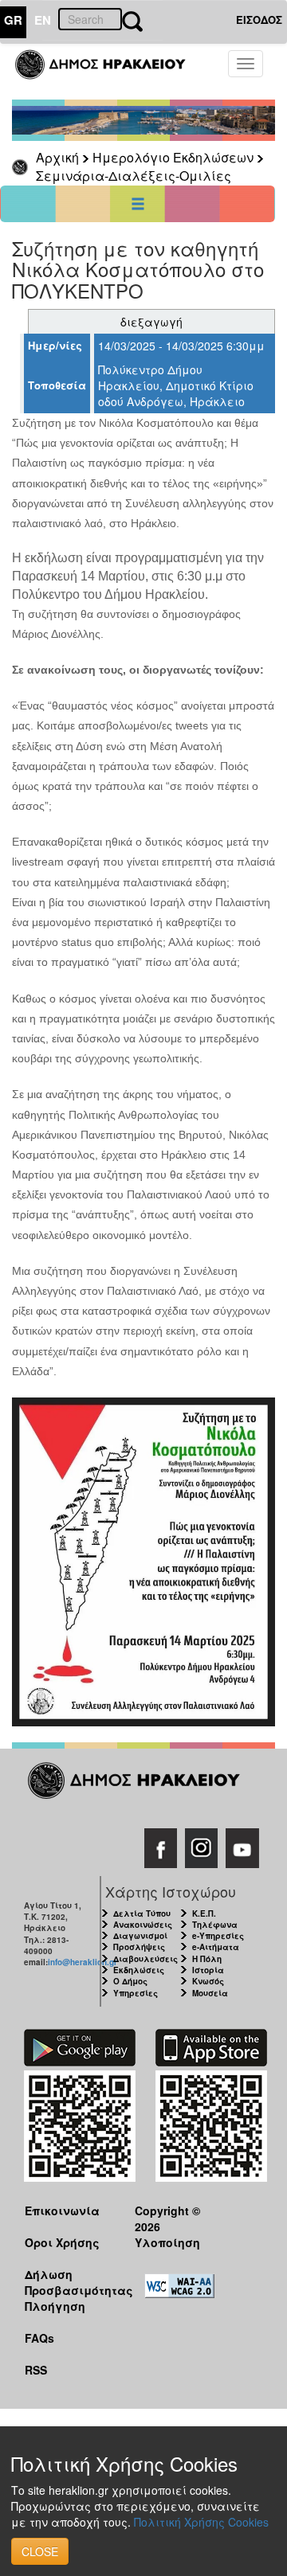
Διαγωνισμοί (140, 1936)
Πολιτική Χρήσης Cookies (201, 2522)
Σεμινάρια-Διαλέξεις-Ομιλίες (134, 176)
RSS (36, 2370)
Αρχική (57, 157)
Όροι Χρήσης (62, 2242)
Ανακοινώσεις (143, 1925)
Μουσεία (210, 1993)
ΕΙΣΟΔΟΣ (259, 20)
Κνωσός (208, 1981)
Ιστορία (208, 1970)
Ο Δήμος (130, 1981)
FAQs (39, 2338)
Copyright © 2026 (167, 2218)
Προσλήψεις (139, 1947)
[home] (110, 72)
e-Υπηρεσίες (218, 1936)
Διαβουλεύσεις (145, 1959)
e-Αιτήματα (216, 1947)
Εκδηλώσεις (139, 1970)
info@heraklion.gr (83, 1962)
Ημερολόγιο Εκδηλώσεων (173, 157)
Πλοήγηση (55, 2306)
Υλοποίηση (167, 2242)
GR (13, 20)
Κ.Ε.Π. (204, 1913)
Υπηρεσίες (136, 1993)
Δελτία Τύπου (142, 1913)
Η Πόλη (207, 1959)
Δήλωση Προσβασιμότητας (67, 2282)
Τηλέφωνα (215, 1925)
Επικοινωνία (62, 2211)
